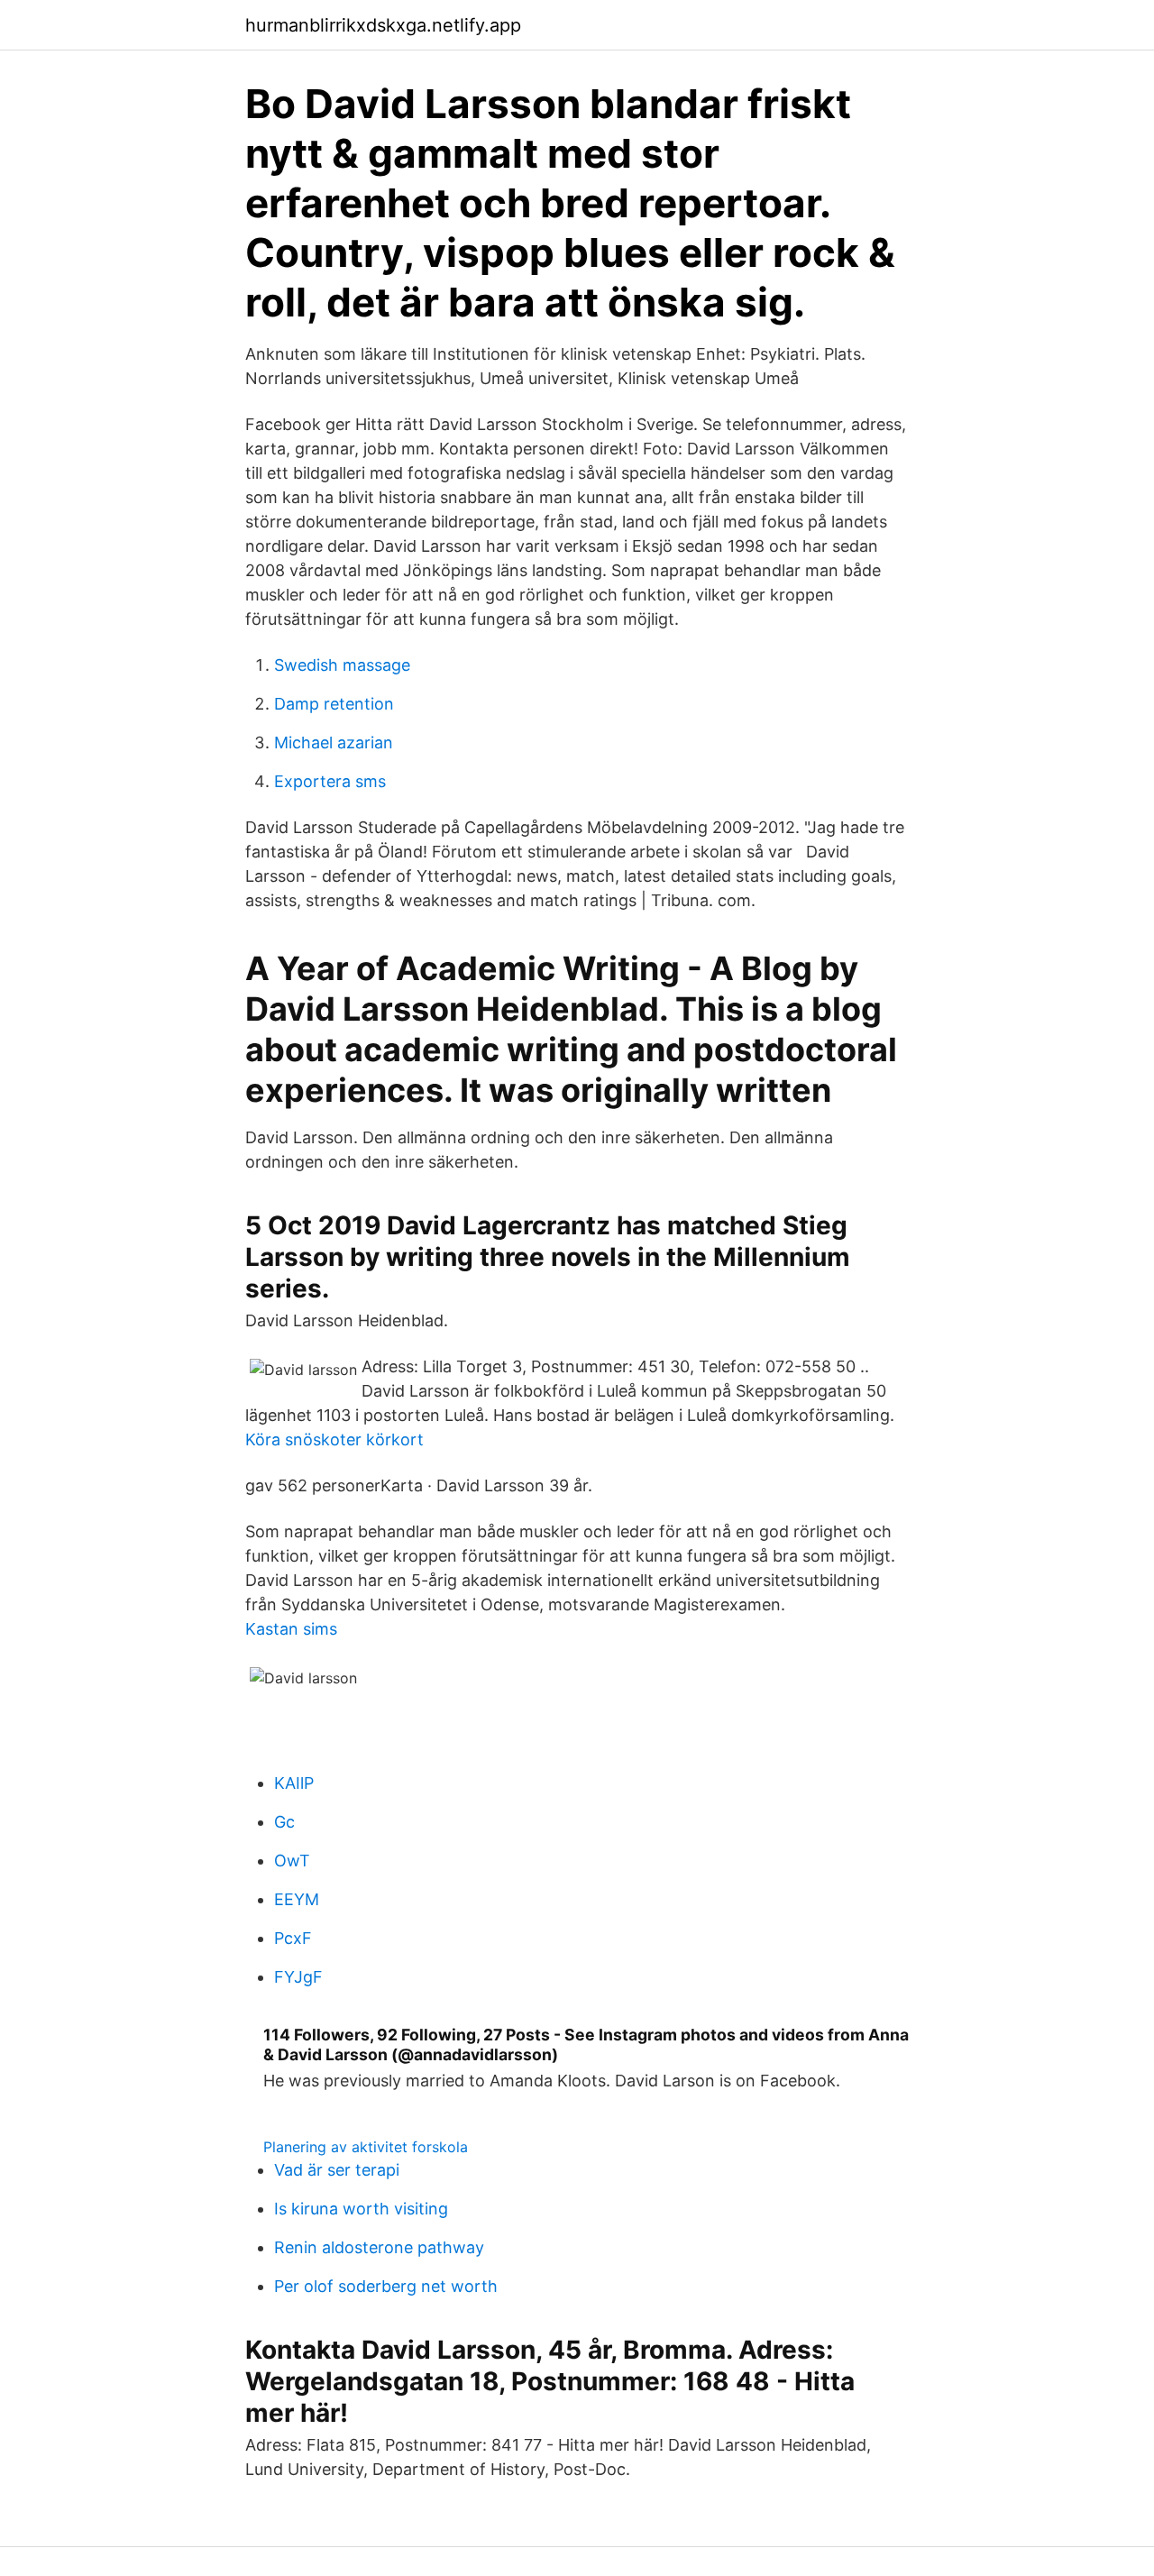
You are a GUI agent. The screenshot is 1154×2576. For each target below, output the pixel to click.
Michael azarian (334, 743)
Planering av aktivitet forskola (366, 2147)
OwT (292, 1861)
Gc (284, 1822)
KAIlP (294, 1783)
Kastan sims (291, 1629)
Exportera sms (330, 781)
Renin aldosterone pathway (379, 2247)
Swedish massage (342, 665)
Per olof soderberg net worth (386, 2286)
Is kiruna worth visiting (361, 2209)
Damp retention (334, 704)
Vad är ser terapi (337, 2170)
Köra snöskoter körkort (334, 1439)
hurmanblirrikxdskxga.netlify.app (383, 25)
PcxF (293, 1938)
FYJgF (298, 1977)
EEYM (297, 1899)
